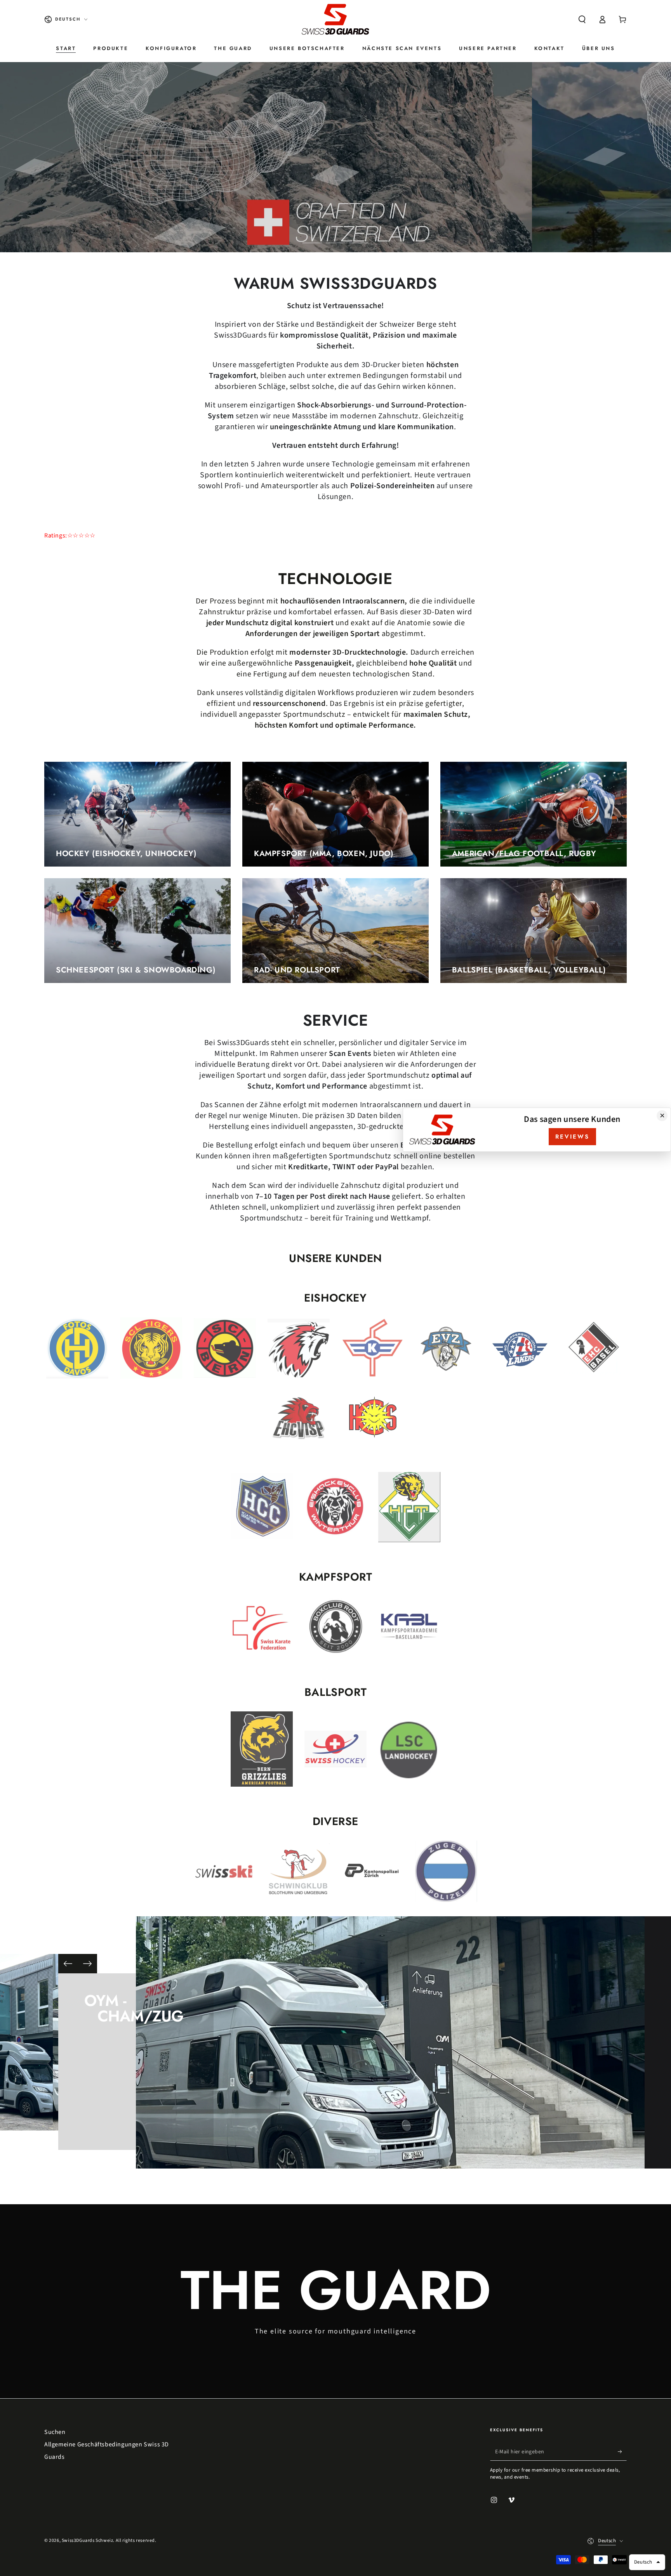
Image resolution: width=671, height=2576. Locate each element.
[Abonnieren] (622, 2452)
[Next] (87, 1964)
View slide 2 (335, 237)
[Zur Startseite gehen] (335, 19)
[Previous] (68, 1964)
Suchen (55, 2432)
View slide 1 (312, 237)
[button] (582, 19)
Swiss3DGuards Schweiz (88, 2540)
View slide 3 (359, 237)
